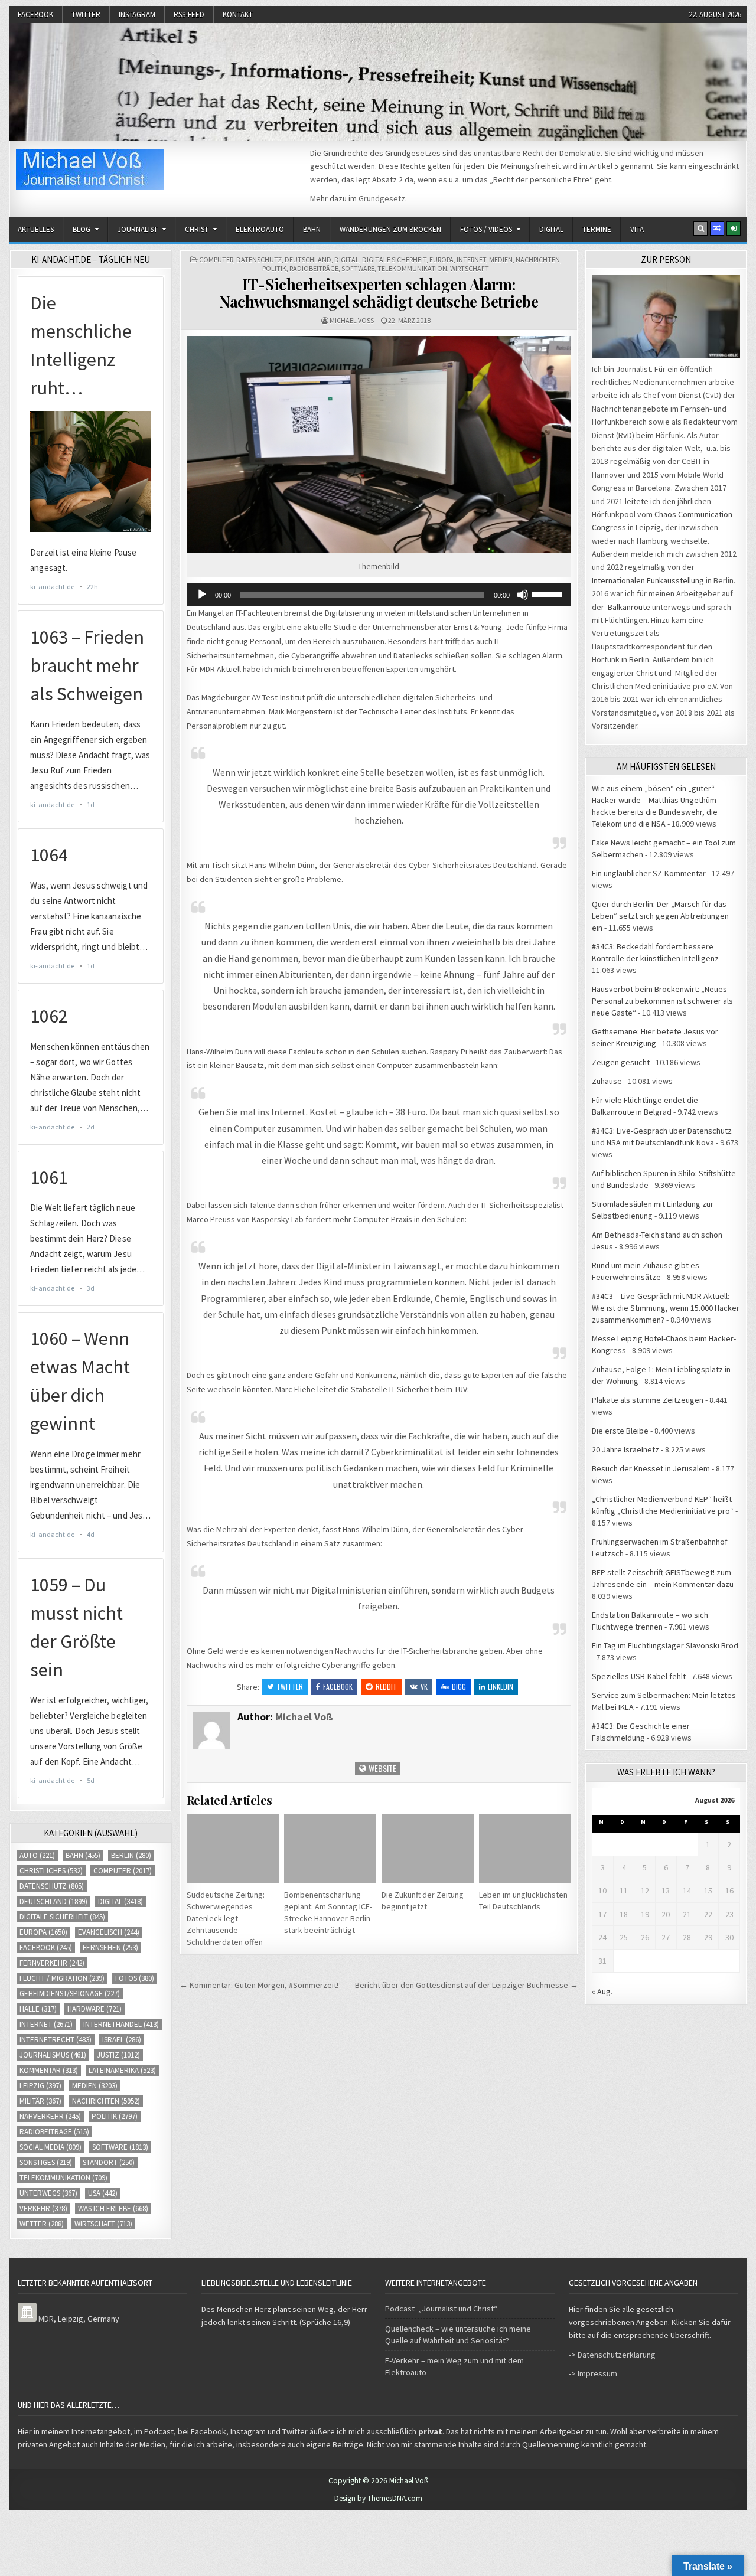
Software (358, 268)
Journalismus (53, 2055)
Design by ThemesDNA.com (378, 2498)
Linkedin (501, 1687)
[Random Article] (717, 228)
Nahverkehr (50, 2116)
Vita (637, 229)
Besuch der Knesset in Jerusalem (651, 1468)
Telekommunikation (412, 268)
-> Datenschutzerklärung (612, 2355)
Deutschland (308, 259)
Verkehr (43, 2208)
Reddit (386, 1687)
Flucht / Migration (62, 1978)
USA (103, 2193)
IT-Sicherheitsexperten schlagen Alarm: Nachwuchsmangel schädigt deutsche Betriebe (379, 293)
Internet (471, 259)
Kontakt (238, 14)
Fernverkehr (52, 1963)
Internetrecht (56, 2040)
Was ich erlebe (113, 2208)
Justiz (118, 2055)
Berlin (131, 1855)
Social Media (50, 2147)
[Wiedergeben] (202, 595)
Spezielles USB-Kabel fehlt (639, 1676)
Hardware (94, 2009)
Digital (551, 229)
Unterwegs (48, 2193)
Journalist (138, 229)
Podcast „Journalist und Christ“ (441, 2309)
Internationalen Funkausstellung (648, 580)
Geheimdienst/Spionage (70, 1994)
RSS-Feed (189, 14)
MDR (46, 2319)
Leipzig (40, 2086)
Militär (40, 2101)
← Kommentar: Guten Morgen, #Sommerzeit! (259, 1985)
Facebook (35, 14)
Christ (197, 229)
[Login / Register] (734, 228)
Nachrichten (538, 259)
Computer (216, 259)
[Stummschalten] (523, 595)
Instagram (137, 14)
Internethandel (121, 2024)
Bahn (312, 229)
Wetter (42, 2224)
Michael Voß (352, 320)
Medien (501, 259)
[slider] (549, 593)
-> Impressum (593, 2373)
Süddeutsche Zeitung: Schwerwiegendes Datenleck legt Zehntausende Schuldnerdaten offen (226, 1918)
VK (424, 1687)
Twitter (86, 14)
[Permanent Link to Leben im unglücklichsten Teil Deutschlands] (525, 1848)
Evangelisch (109, 1932)
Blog (82, 229)
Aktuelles (36, 229)
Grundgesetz (382, 198)
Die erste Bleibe (620, 1431)
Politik (274, 268)
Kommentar (49, 2070)
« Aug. (602, 1991)
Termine (597, 229)
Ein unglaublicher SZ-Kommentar (649, 873)
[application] (379, 595)
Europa (441, 259)
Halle (38, 2009)
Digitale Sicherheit (394, 259)
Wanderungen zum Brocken (390, 229)
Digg (459, 1687)
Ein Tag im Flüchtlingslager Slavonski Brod (665, 1645)
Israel (122, 2040)
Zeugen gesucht (621, 1062)
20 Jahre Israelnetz (625, 1449)
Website (382, 1768)
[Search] (700, 228)
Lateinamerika (122, 2070)
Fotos (135, 1978)
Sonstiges (46, 2162)
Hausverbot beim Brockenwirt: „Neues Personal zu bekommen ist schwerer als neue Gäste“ (662, 1001)
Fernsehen (110, 1947)
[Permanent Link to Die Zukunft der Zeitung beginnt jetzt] (428, 1848)
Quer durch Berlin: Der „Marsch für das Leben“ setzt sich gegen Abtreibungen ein (660, 916)
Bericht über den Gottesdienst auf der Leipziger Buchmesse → (467, 1985)
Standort (109, 2162)
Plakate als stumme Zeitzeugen (648, 1400)
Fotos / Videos (486, 229)
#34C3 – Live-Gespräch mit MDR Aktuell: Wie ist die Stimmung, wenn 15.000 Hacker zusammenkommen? (666, 1308)
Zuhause (607, 1081)
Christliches (51, 1871)
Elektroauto (260, 229)
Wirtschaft (470, 268)
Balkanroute (629, 607)
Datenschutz (259, 259)
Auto (37, 1855)
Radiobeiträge (314, 268)
